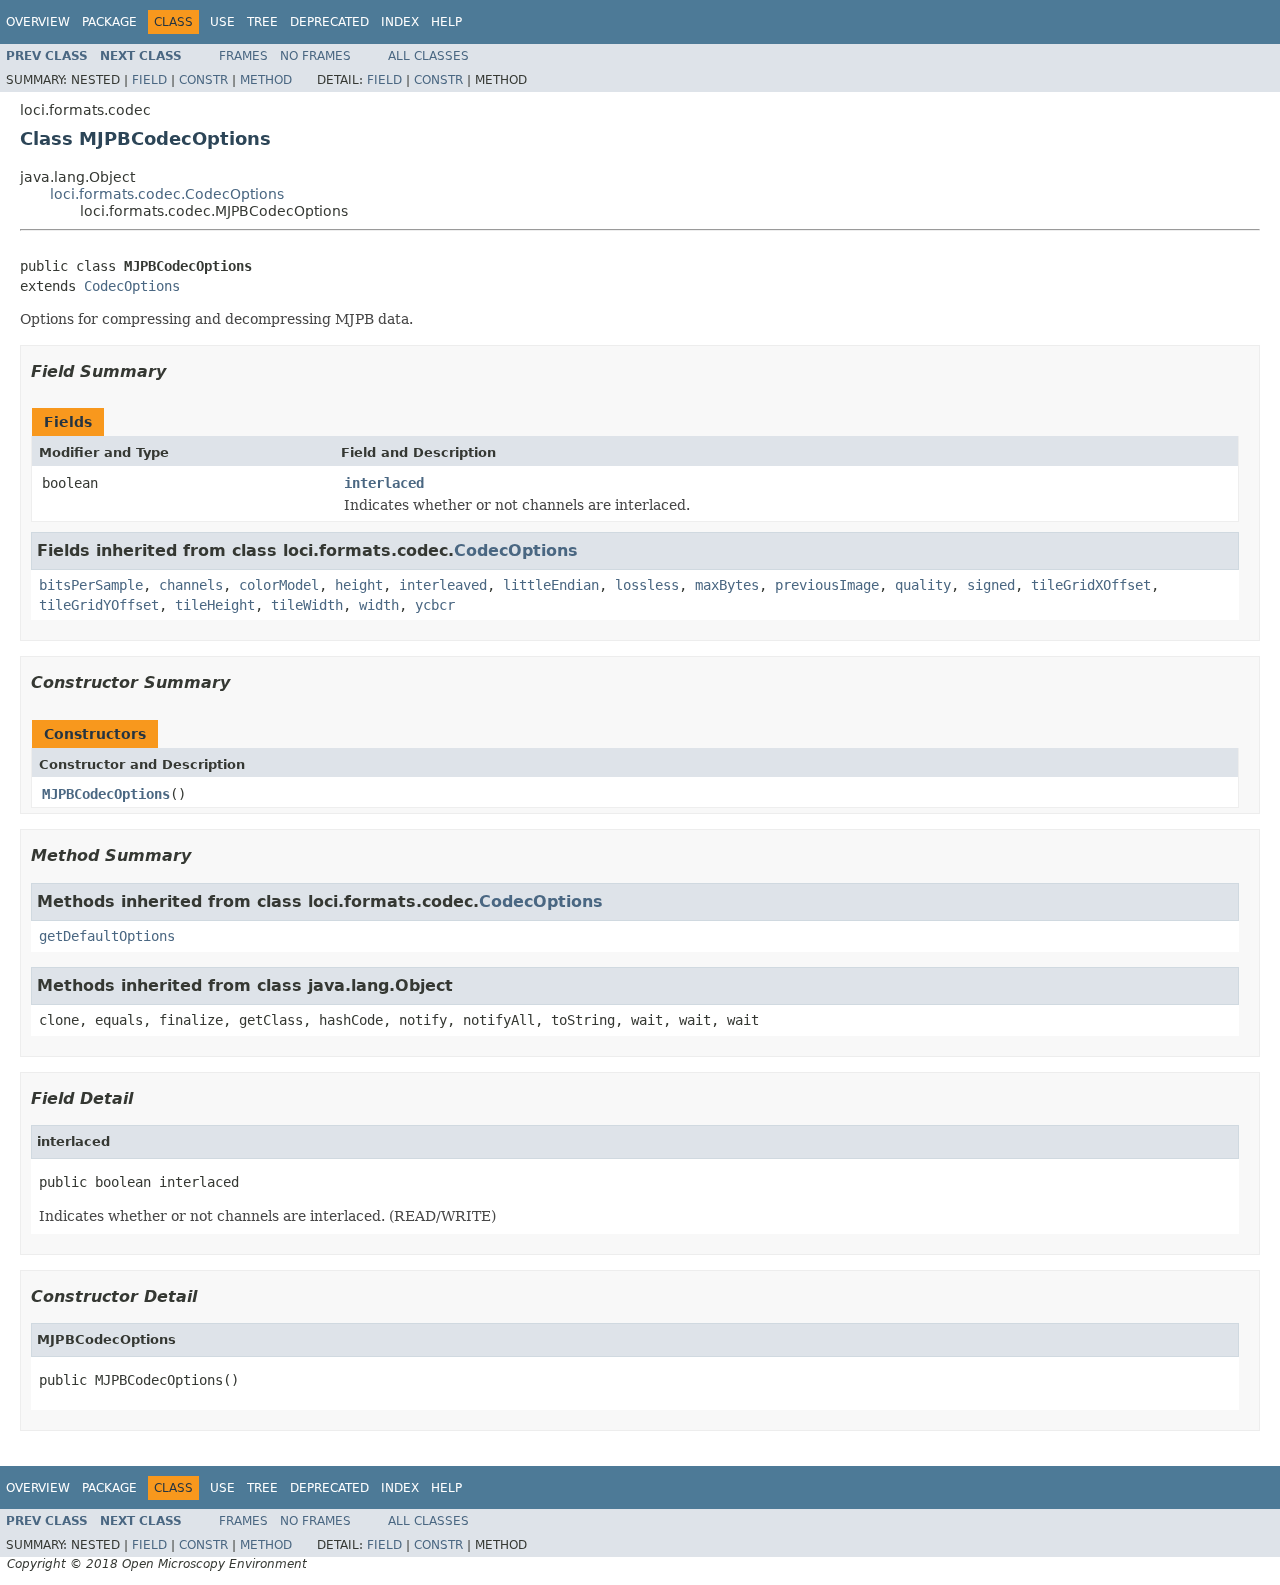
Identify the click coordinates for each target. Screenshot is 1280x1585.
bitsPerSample (91, 585)
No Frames (315, 56)
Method (266, 80)
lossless (647, 585)
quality (923, 585)
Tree (262, 22)
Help (446, 22)
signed (991, 585)
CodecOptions (132, 286)
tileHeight (215, 605)
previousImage (827, 585)
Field (149, 80)
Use (222, 22)
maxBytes (727, 585)
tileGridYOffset (99, 605)
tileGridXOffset (1091, 585)
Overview (38, 22)
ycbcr (435, 605)
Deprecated (329, 22)
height (359, 585)
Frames (243, 56)
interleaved (443, 585)
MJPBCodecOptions (106, 794)
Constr (203, 80)
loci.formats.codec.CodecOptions (167, 194)
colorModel (279, 585)
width (379, 605)
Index (400, 22)
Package (109, 22)
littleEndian (551, 585)
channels (191, 585)
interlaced (384, 483)
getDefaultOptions (107, 936)
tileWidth (307, 605)
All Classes (428, 56)
